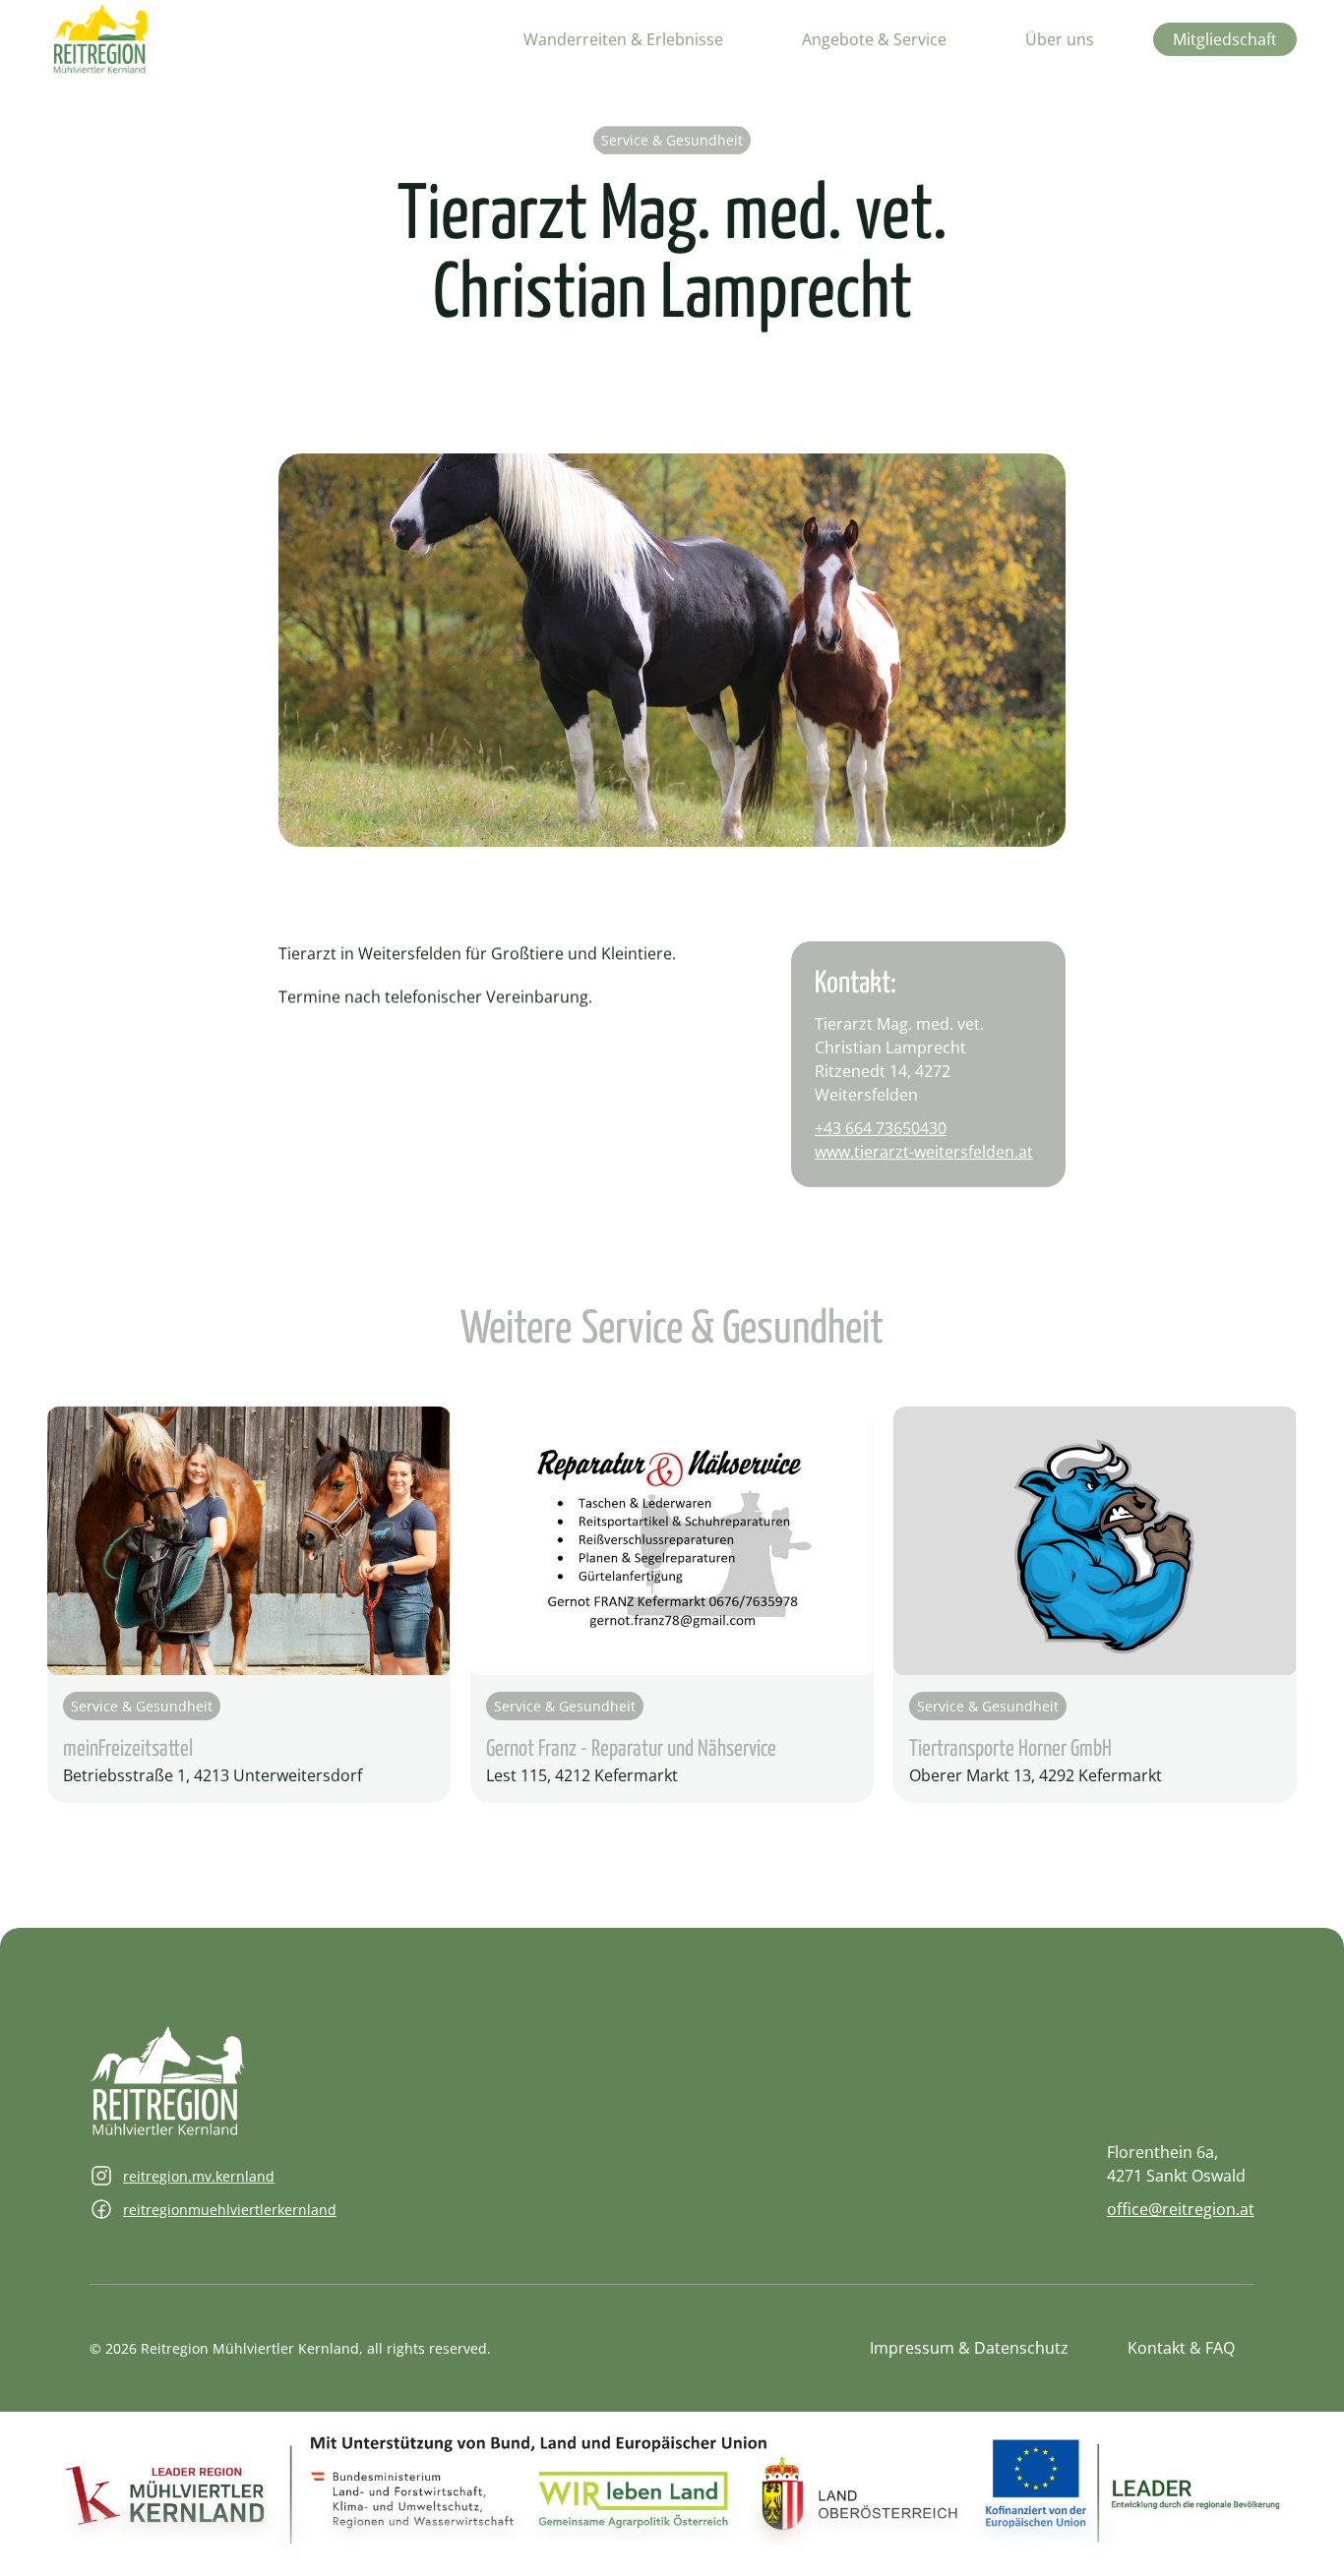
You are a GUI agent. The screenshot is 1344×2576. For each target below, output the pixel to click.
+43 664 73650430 (881, 1128)
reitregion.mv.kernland (199, 2176)
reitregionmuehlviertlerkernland (230, 2210)
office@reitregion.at (1181, 2209)
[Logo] (101, 39)
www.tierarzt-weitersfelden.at (924, 1152)
